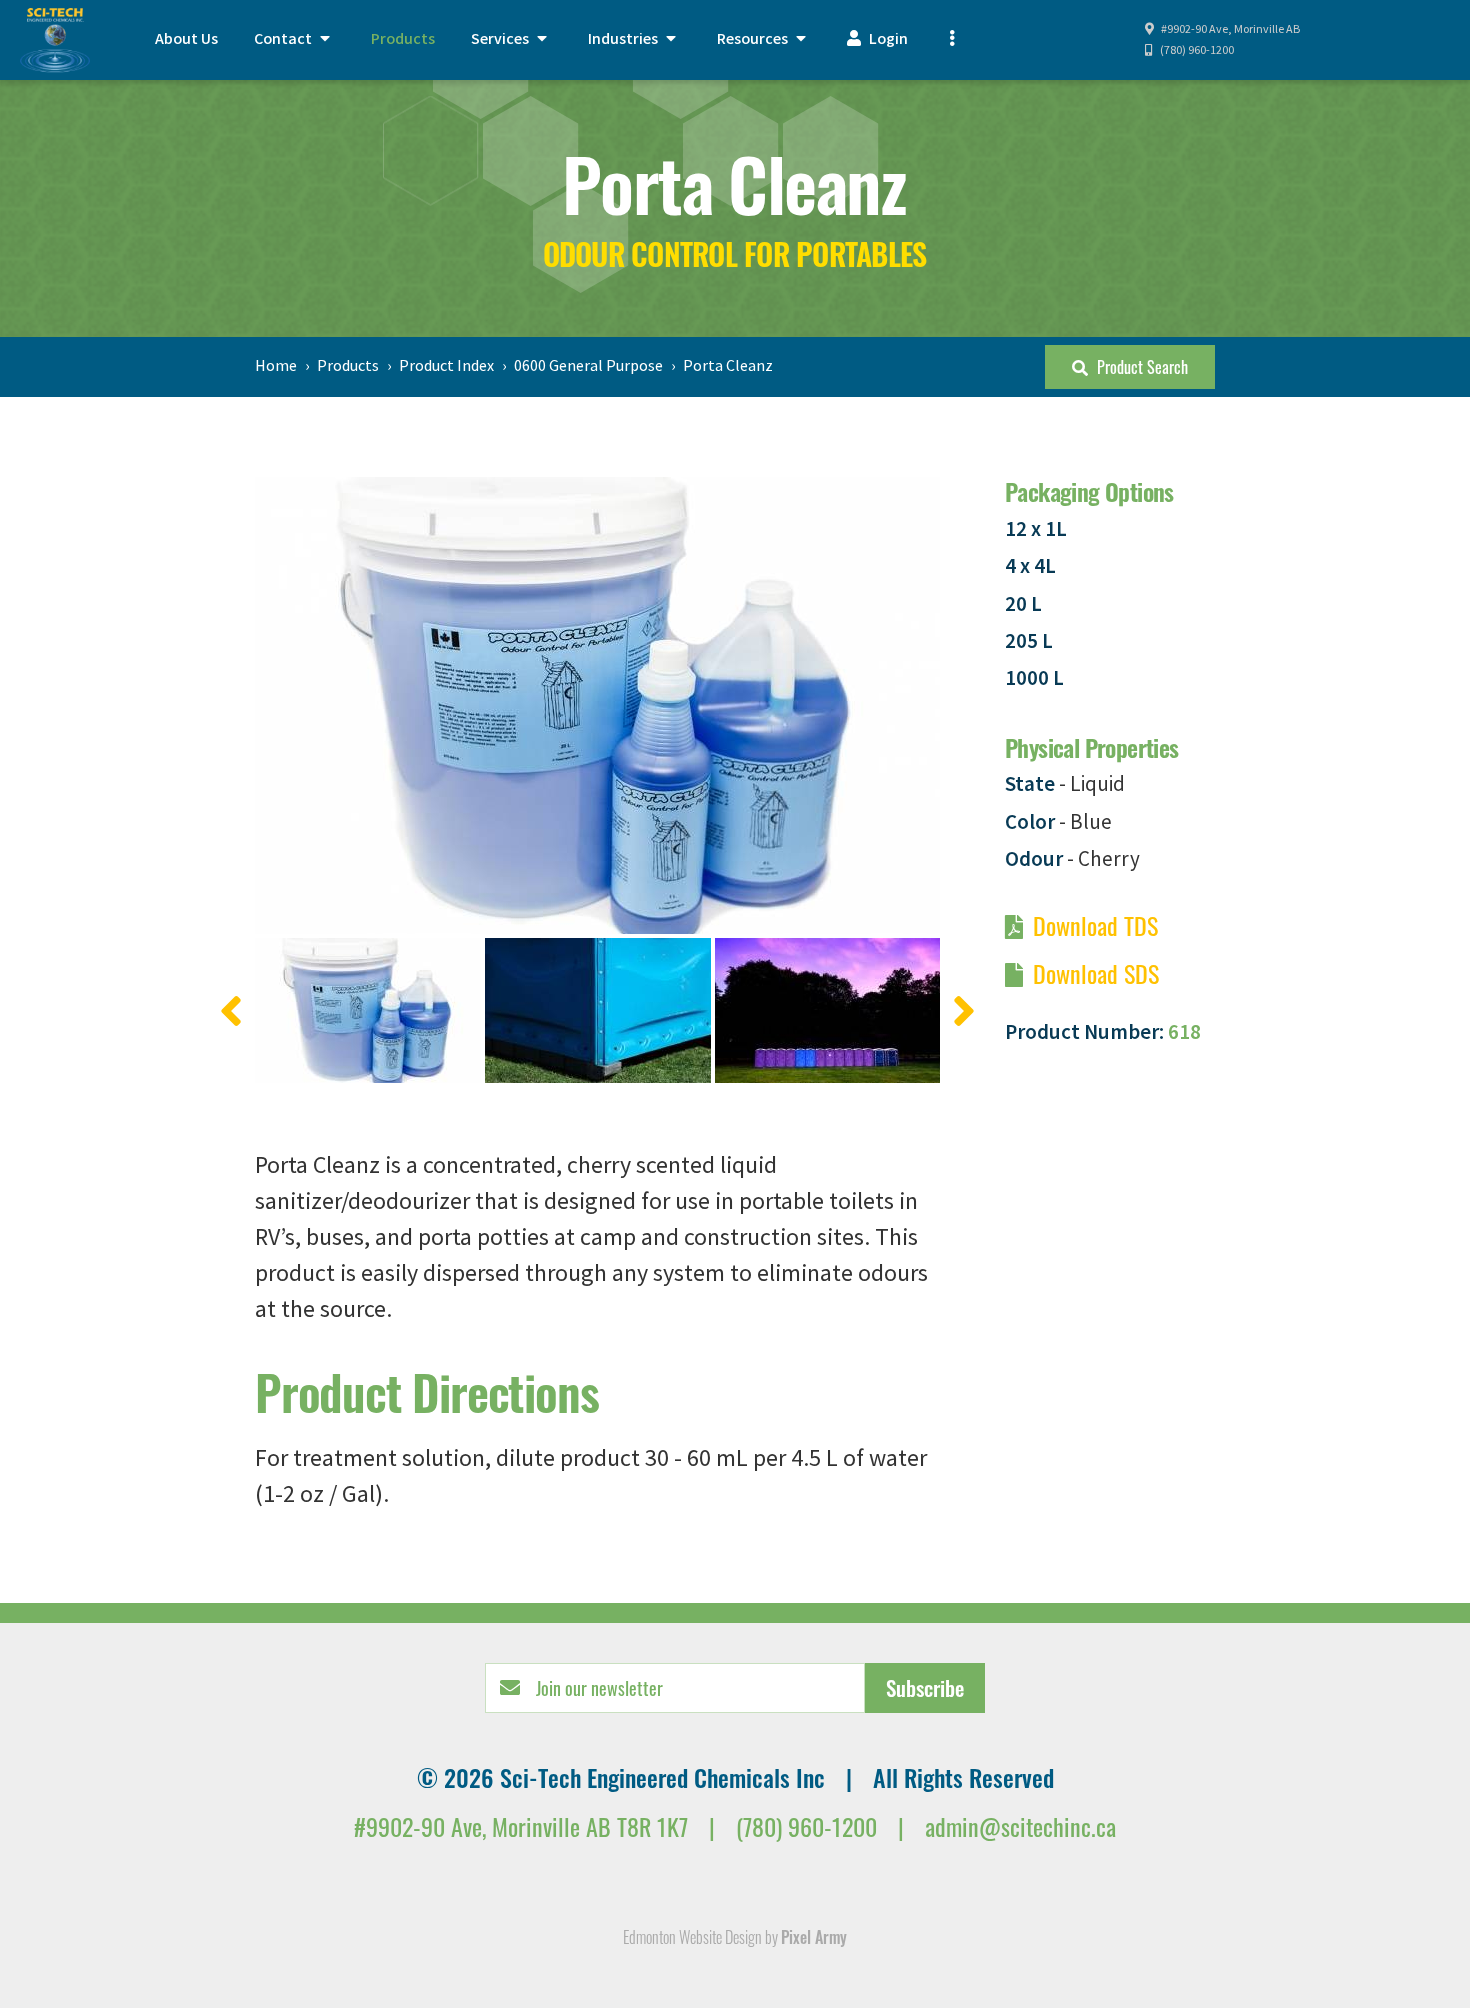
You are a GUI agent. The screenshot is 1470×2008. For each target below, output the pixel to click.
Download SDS (1096, 973)
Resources (754, 39)
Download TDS (1095, 925)
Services (501, 39)
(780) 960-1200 (1196, 50)
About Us (186, 39)
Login (887, 39)
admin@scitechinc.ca (1020, 1826)
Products (403, 39)
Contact (284, 39)
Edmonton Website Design (692, 1937)
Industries (624, 39)
